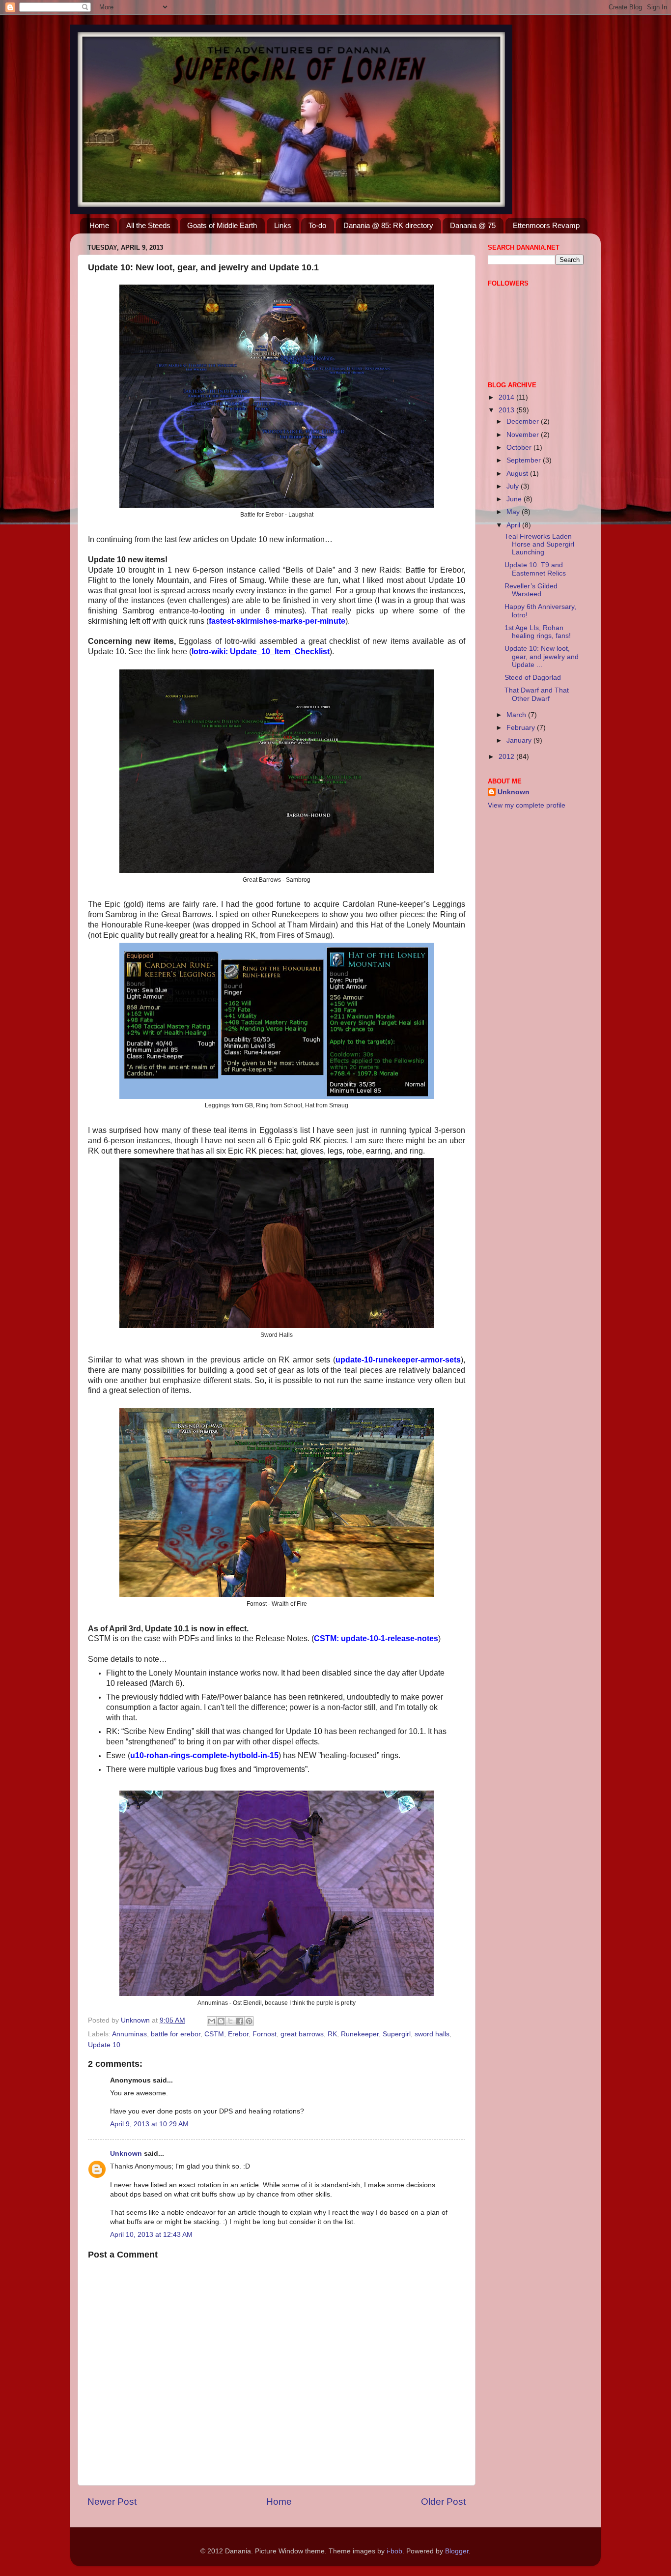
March (517, 715)
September (525, 460)
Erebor (238, 2034)
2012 (507, 757)
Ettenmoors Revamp (546, 225)
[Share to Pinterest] (249, 2021)
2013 (507, 410)
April (514, 525)
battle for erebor (176, 2034)
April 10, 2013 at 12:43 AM (151, 2235)
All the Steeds (148, 225)
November (524, 435)
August (518, 474)
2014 (507, 397)
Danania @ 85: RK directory (388, 225)
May (514, 512)
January (520, 740)
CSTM (214, 2034)
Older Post (443, 2502)
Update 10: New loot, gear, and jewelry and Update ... (542, 656)
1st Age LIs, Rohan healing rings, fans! (538, 632)
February (522, 728)
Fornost (265, 2034)
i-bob (394, 2551)
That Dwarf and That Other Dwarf (537, 694)
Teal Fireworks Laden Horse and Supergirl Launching (539, 544)
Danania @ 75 (473, 225)
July (514, 486)
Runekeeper (360, 2034)
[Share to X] (230, 2021)
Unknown (126, 2154)
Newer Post (112, 2502)
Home (99, 225)
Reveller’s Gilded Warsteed (531, 590)
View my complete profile (527, 805)
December (524, 421)
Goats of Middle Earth (222, 225)
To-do (317, 225)
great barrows (302, 2034)
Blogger (457, 2551)
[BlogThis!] (221, 2021)
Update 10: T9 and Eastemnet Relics (535, 569)
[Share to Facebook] (240, 2021)
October (520, 448)
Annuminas (129, 2034)
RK (332, 2034)
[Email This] (212, 2021)
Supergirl (397, 2034)
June (515, 499)
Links (283, 225)
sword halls (432, 2034)
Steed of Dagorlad (533, 678)
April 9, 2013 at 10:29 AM (149, 2124)
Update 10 (104, 2045)
